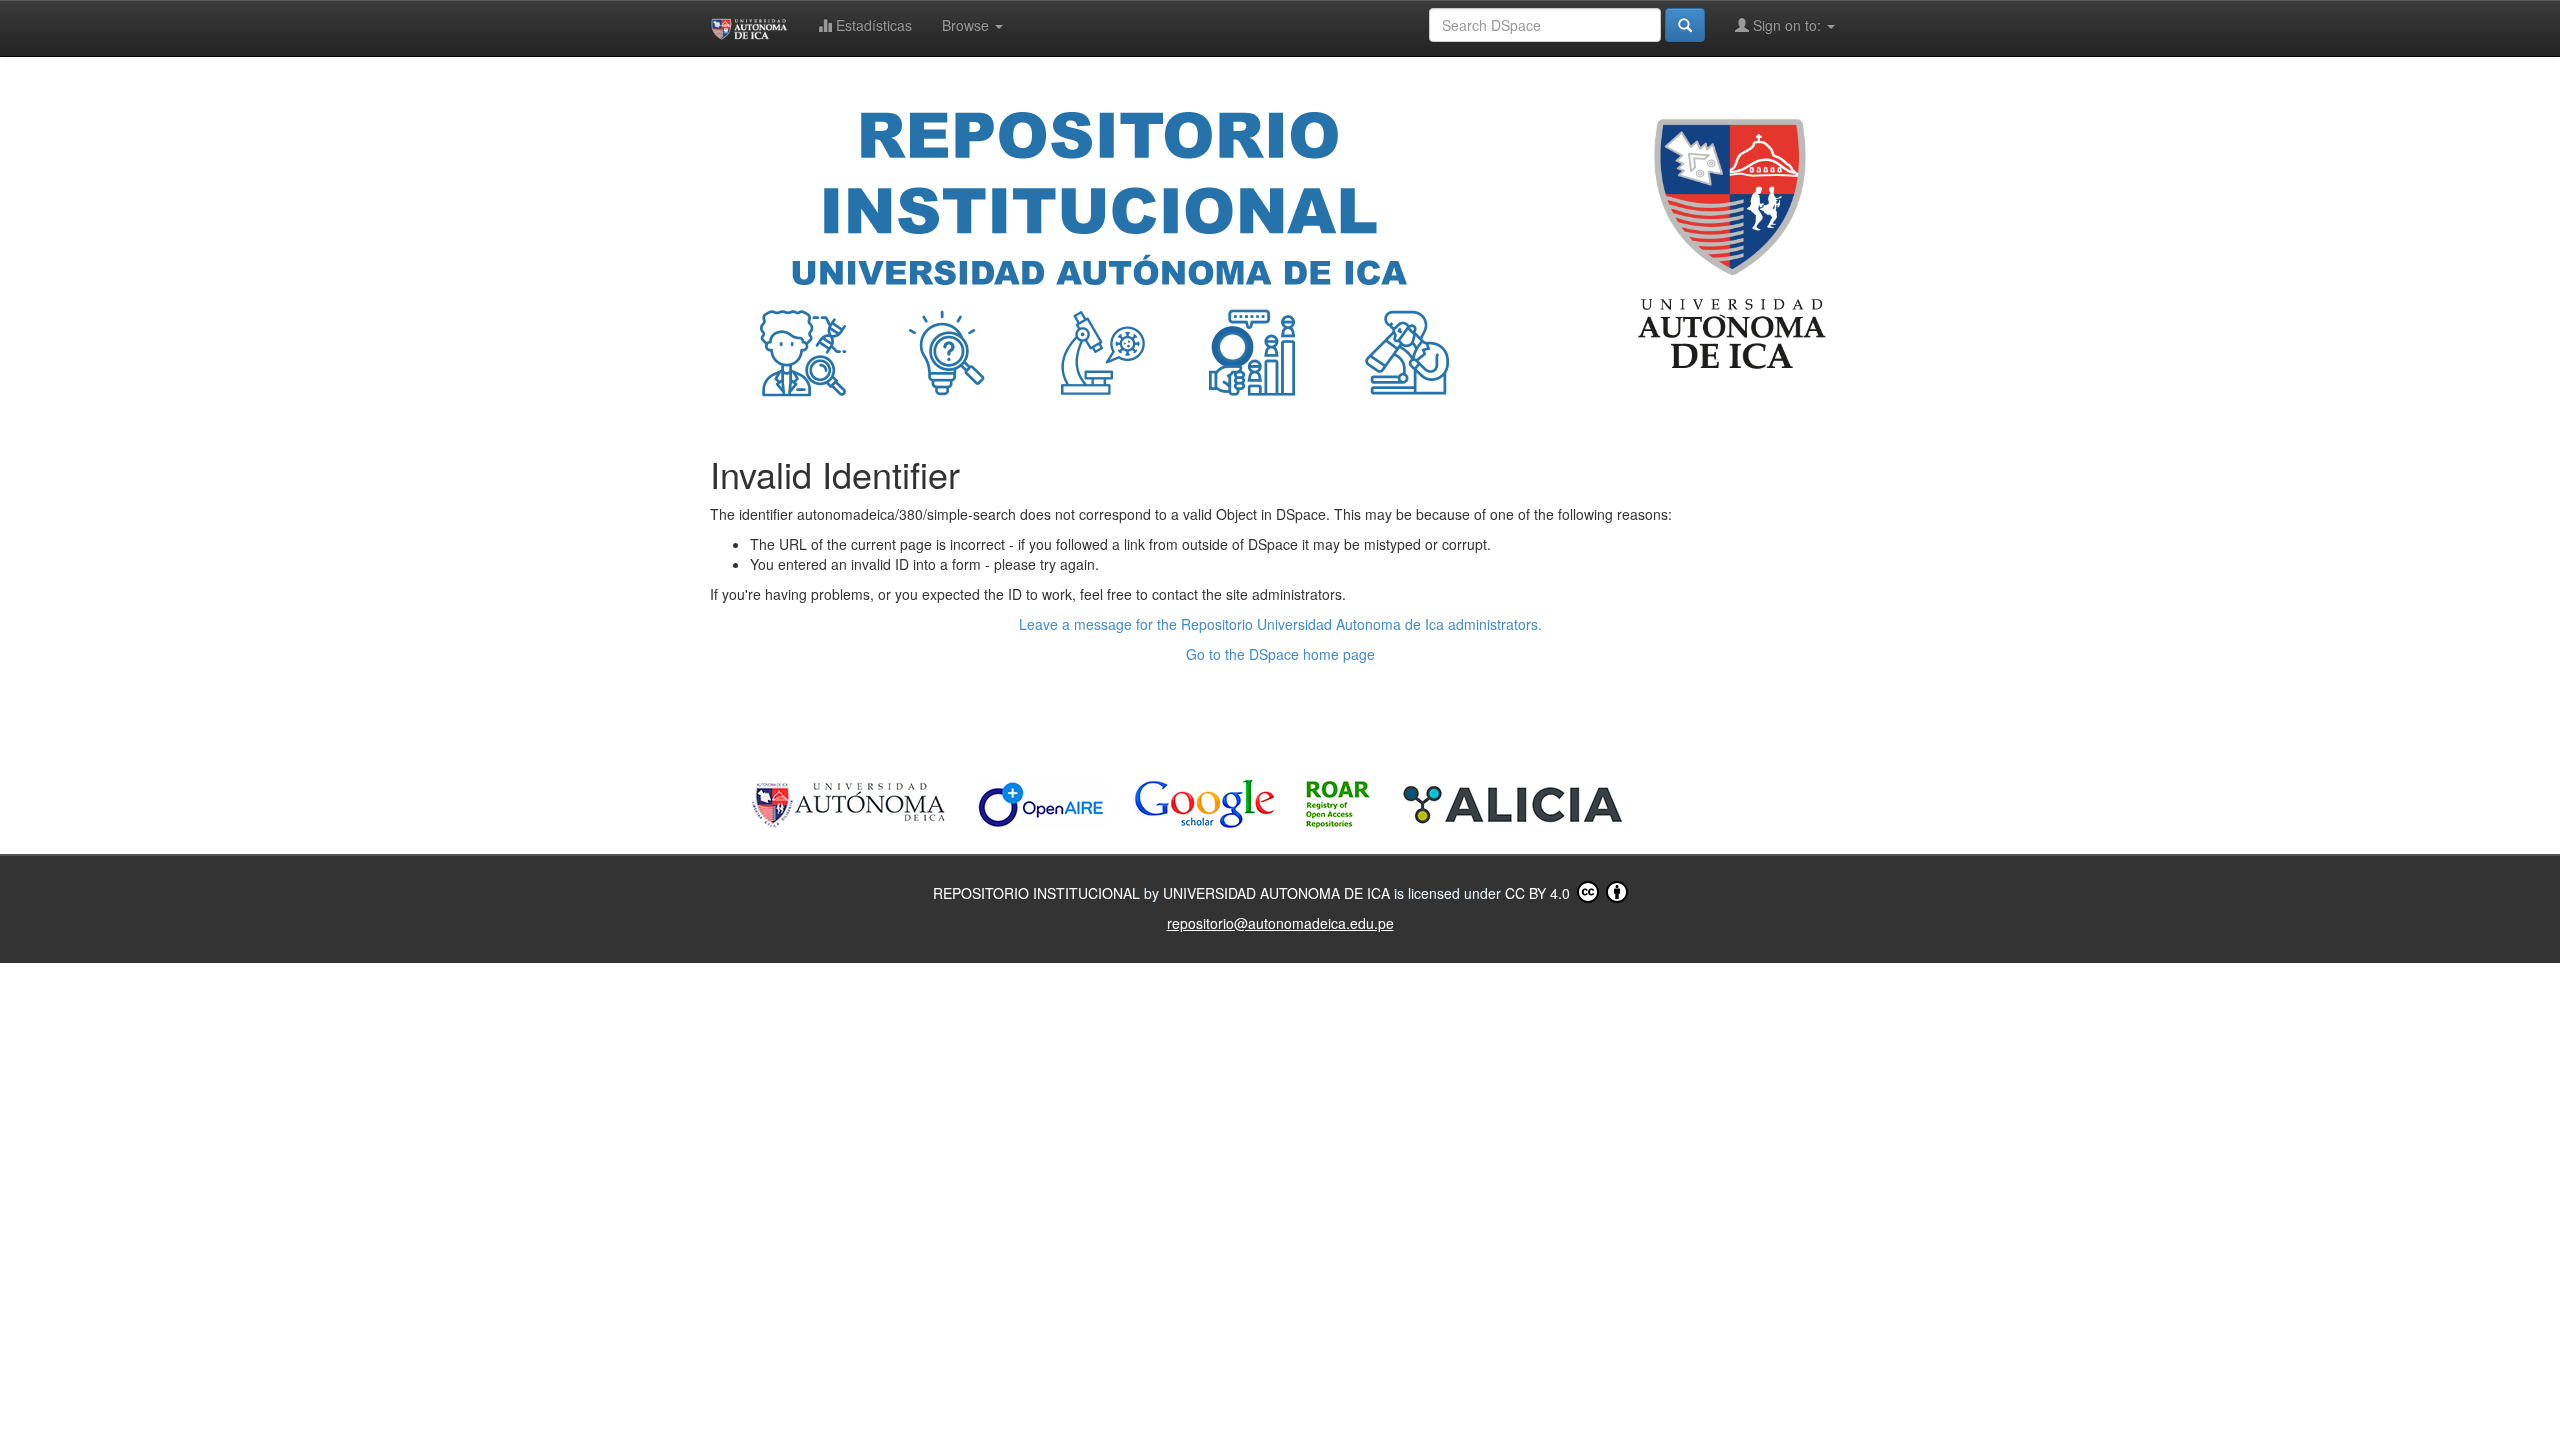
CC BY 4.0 (1539, 893)
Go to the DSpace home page (1280, 654)
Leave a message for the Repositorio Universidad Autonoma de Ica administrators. (1280, 624)
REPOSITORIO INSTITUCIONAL (1038, 893)
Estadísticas (872, 25)
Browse (967, 25)
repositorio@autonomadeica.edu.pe (1280, 923)
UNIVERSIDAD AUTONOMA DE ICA (1278, 893)
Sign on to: (1787, 25)
